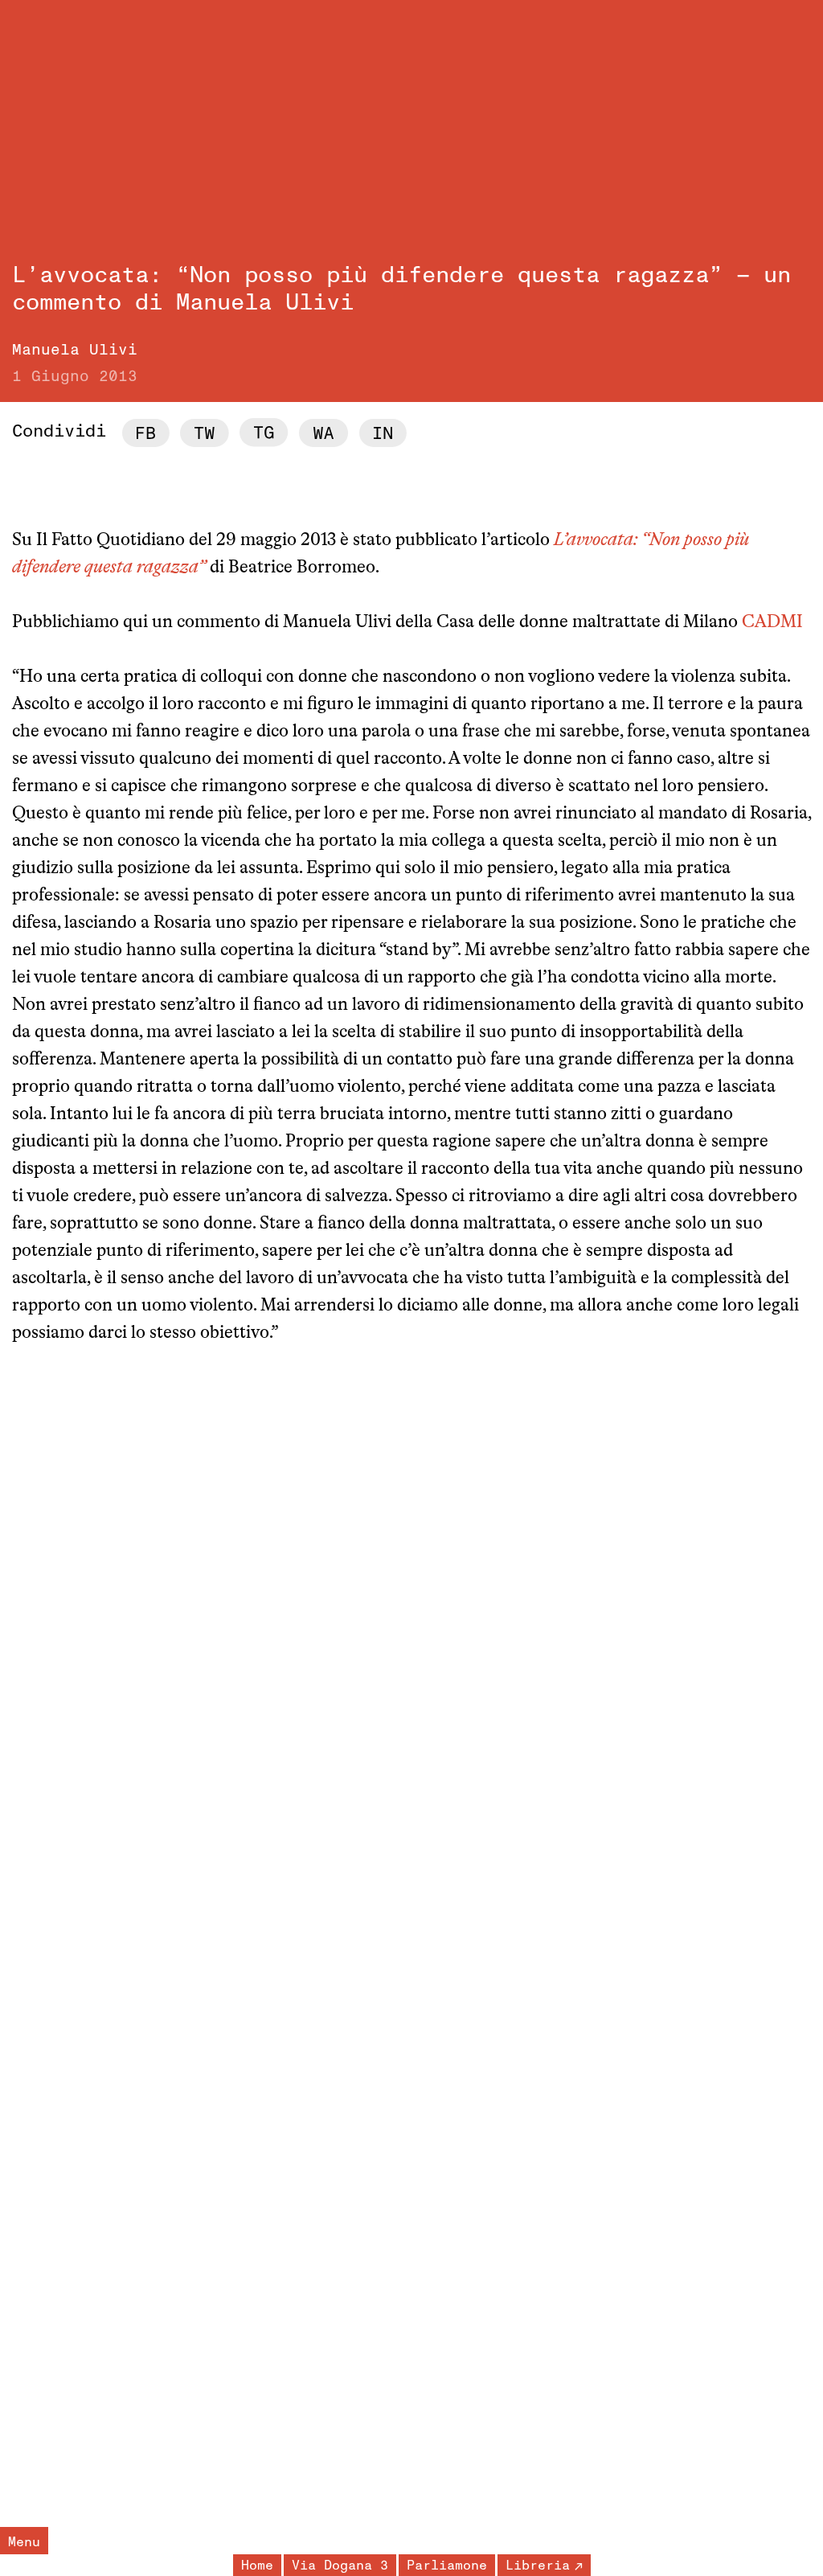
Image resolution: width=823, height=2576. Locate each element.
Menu (24, 2542)
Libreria (538, 2566)
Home (257, 2566)
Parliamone (447, 2566)
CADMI (772, 623)
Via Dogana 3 (340, 2566)
